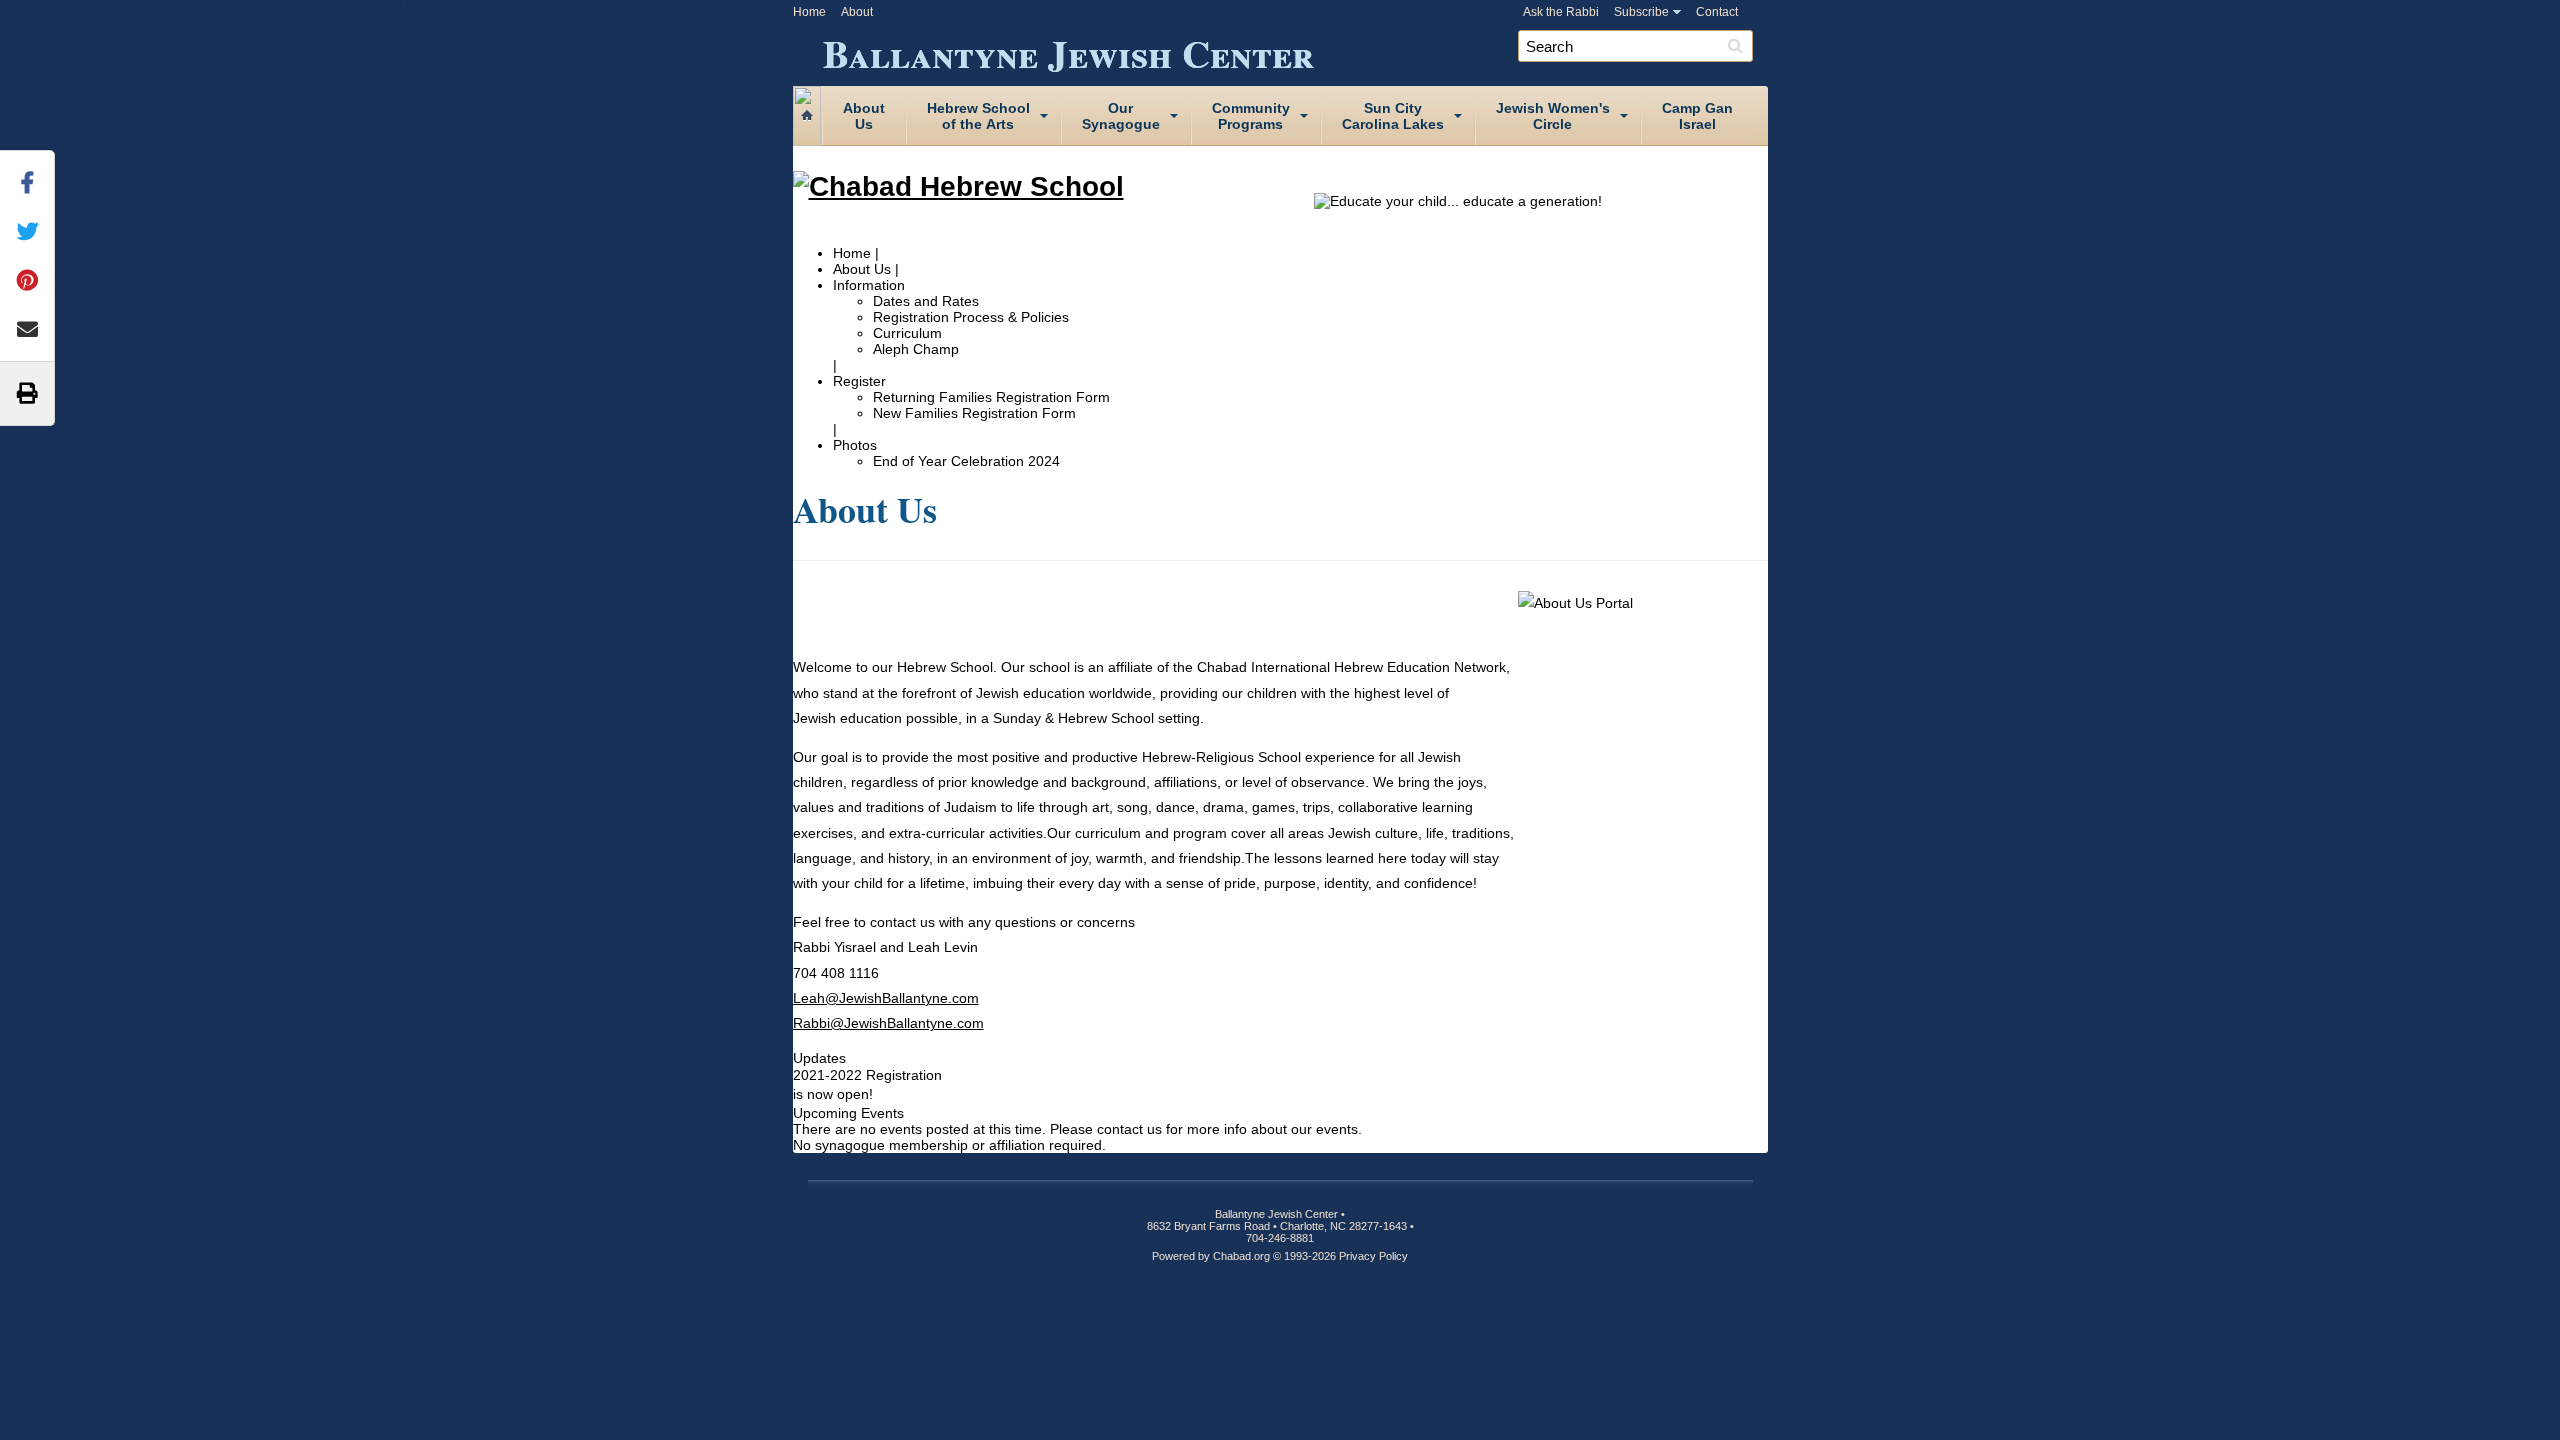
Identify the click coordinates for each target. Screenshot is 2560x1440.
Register (859, 381)
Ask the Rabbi (1561, 12)
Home (809, 12)
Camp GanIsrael (1697, 116)
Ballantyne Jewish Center (1068, 50)
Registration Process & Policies (971, 317)
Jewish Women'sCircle (1553, 116)
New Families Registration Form (974, 413)
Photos (855, 445)
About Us (862, 269)
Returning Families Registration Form (991, 397)
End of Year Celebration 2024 (966, 461)
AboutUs (864, 116)
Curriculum (907, 333)
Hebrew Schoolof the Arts (978, 116)
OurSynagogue (1121, 116)
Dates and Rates (926, 301)
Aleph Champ (916, 349)
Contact (1717, 12)
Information (869, 285)
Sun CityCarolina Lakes (1393, 116)
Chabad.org (1241, 1256)
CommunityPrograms (1251, 116)
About (857, 12)
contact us (1129, 1129)
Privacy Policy (1373, 1256)
